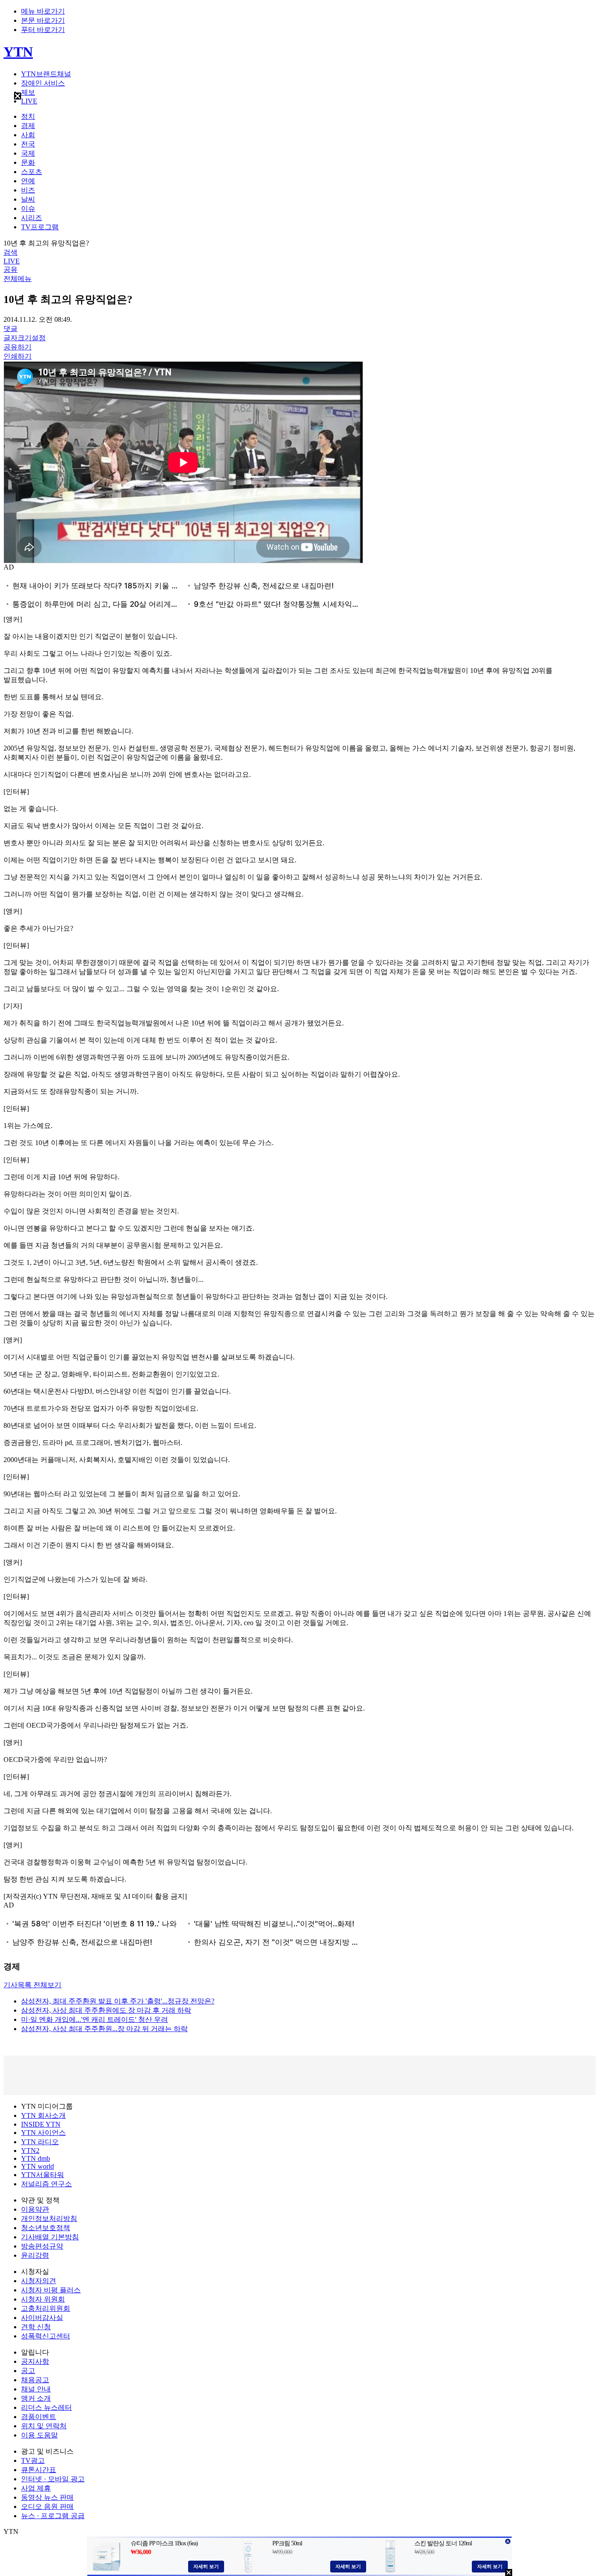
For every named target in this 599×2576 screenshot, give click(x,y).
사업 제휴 (36, 2488)
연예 (28, 181)
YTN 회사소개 (43, 2115)
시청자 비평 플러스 (51, 2290)
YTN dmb (36, 2158)
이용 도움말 (39, 2435)
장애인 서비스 (43, 83)
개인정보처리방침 (49, 2218)
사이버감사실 (42, 2318)
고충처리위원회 (46, 2308)
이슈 (28, 208)
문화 (28, 162)
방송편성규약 (42, 2246)
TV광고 (33, 2460)
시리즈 (32, 218)
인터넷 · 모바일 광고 (53, 2479)
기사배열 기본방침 (50, 2237)
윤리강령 (35, 2255)
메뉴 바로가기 (43, 11)
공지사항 (35, 2361)
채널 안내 (36, 2389)
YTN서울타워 (43, 2175)
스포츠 (32, 172)
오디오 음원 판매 (47, 2507)
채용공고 (35, 2380)
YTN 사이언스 (43, 2133)
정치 (28, 116)
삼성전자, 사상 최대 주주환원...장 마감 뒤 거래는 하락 (104, 2029)
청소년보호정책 (46, 2228)
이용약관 (35, 2209)
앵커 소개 (36, 2398)
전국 (28, 144)
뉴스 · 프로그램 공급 (53, 2516)
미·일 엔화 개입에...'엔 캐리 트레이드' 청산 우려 (94, 2019)
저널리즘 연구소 (46, 2184)
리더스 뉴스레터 (46, 2407)
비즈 (28, 190)
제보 (28, 92)
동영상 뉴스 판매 (47, 2497)
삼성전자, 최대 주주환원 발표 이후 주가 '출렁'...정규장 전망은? (118, 2001)
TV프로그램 (40, 227)
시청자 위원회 (43, 2299)
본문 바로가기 (43, 20)
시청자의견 (39, 2281)
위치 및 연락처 (44, 2426)
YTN (18, 52)
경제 (28, 126)
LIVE (29, 101)
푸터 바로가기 (43, 30)
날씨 (28, 199)
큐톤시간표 (39, 2470)
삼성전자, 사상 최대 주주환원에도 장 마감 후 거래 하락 (106, 2010)
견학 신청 (36, 2327)
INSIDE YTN (41, 2124)
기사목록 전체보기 (32, 1985)
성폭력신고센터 (46, 2336)
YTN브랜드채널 (46, 74)
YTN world (37, 2166)
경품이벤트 (39, 2417)
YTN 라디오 (40, 2142)
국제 (28, 153)
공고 (28, 2371)
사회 (28, 135)
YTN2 (30, 2151)
